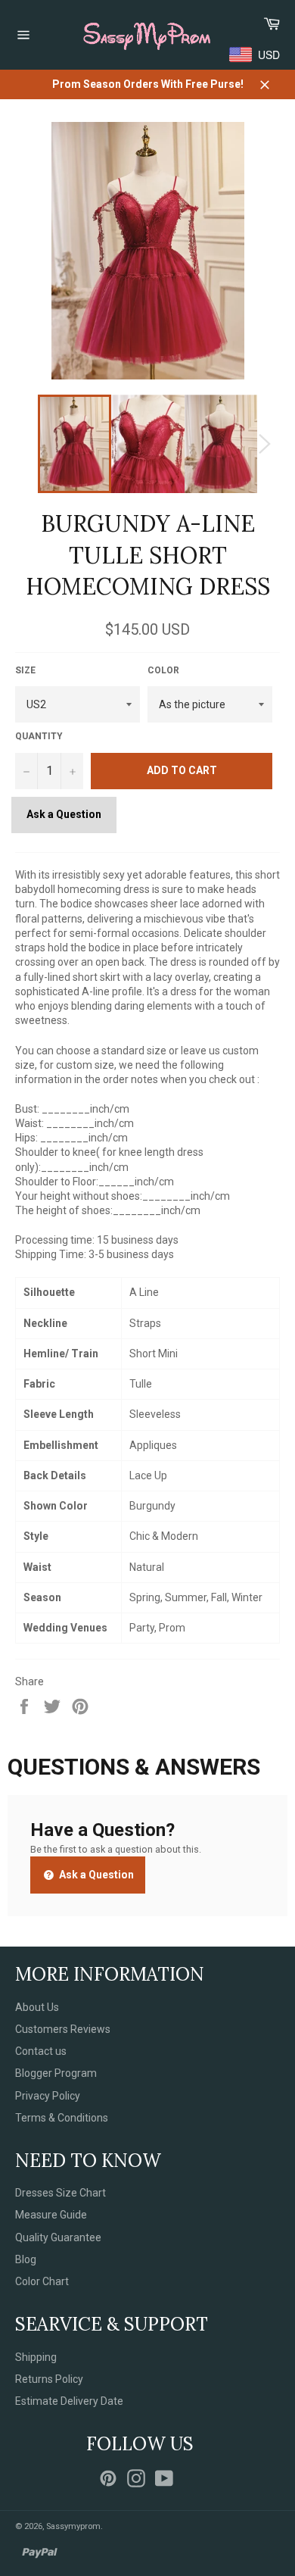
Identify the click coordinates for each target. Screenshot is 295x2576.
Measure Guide (51, 2215)
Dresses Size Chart (61, 2193)
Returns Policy (49, 2379)
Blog (26, 2259)
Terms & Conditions (62, 2118)
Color (163, 670)
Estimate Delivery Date (69, 2401)
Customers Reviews (63, 2029)
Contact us (41, 2051)
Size (25, 670)
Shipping (36, 2357)
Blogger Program (56, 2073)
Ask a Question (64, 814)
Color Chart (42, 2281)
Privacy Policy (48, 2096)
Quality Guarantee (58, 2237)
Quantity (39, 736)
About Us (37, 2007)
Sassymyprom (73, 2526)
